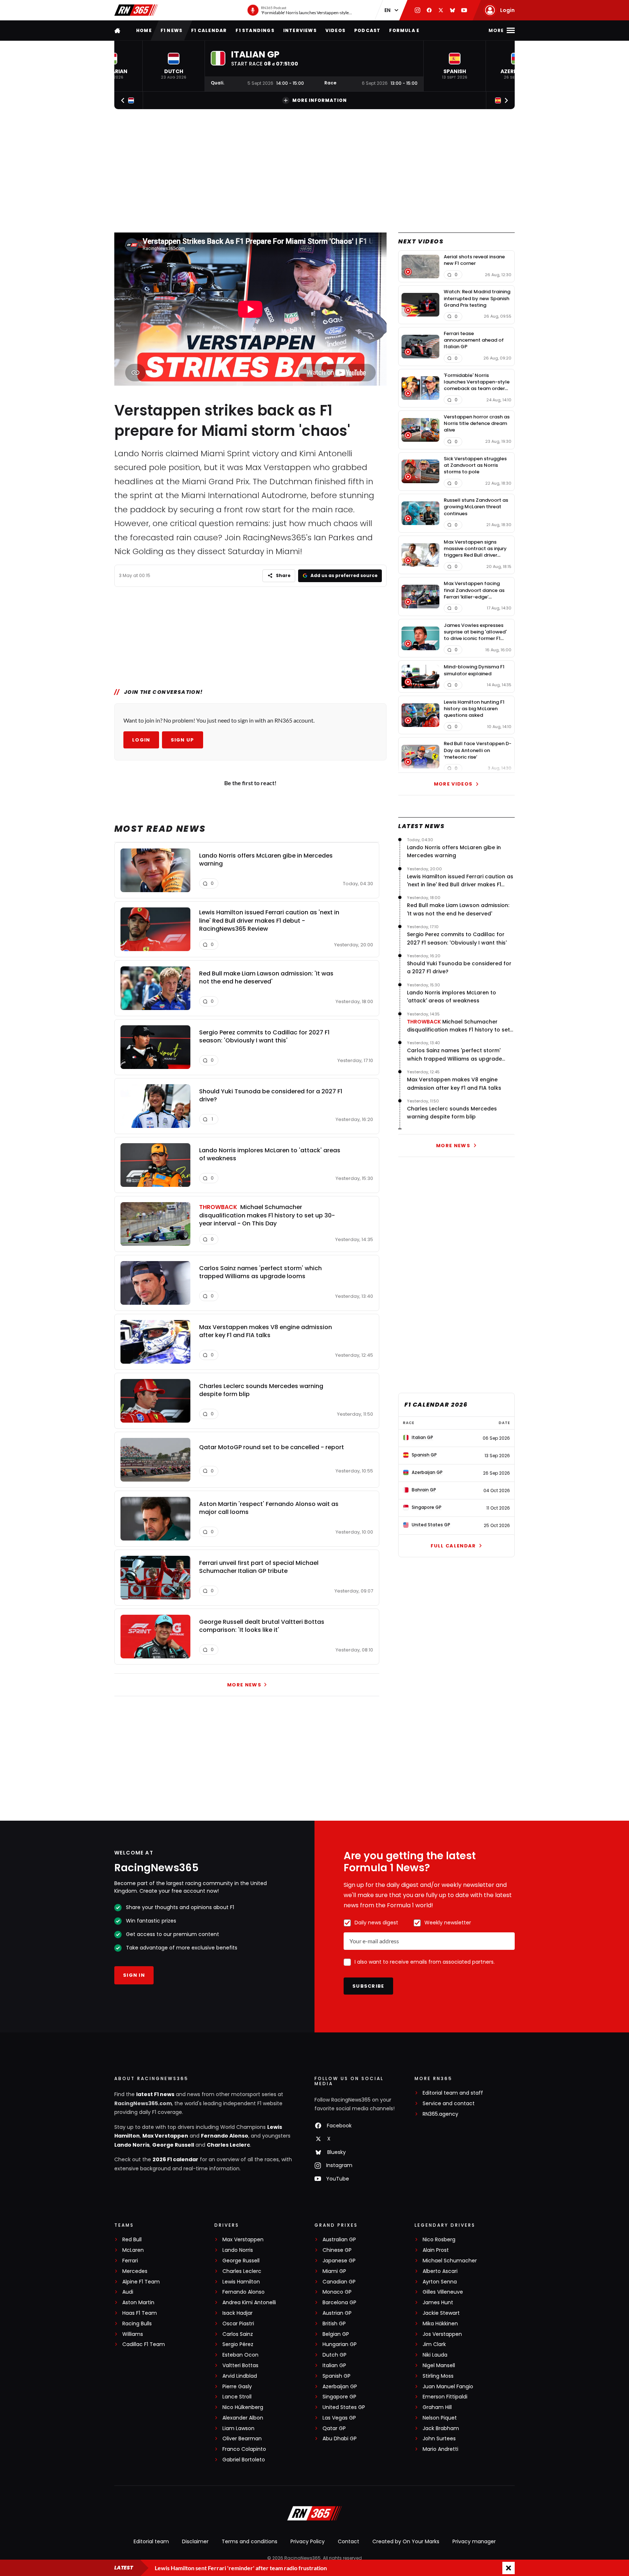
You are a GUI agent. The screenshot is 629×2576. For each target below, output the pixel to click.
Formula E (404, 30)
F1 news (171, 30)
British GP (334, 2324)
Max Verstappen (165, 2136)
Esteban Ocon (240, 2355)
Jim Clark (434, 2344)
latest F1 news (155, 2094)
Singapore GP (339, 2397)
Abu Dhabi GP (340, 2439)
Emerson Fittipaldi (445, 2397)
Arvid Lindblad (240, 2376)
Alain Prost (436, 2250)
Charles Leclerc (228, 2145)
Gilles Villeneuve (443, 2292)
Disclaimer (195, 2541)
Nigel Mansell (439, 2366)
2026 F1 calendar (175, 2159)
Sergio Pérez (238, 2344)
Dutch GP (335, 2355)
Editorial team (151, 2541)
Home (144, 30)
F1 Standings (255, 30)
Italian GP (334, 2366)
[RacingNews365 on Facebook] (429, 10)
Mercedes (135, 2271)
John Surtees (439, 2439)
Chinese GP (337, 2250)
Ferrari (130, 2261)
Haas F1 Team (140, 2313)
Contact (349, 2541)
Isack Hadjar (238, 2313)
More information (320, 100)
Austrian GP (337, 2313)
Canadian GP (339, 2282)
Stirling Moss (438, 2376)
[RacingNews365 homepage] (118, 30)
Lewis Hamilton (241, 2282)
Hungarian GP (340, 2344)
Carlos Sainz (238, 2334)
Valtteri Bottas (240, 2366)
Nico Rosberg (439, 2240)
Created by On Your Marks (406, 2541)
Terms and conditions (250, 2541)
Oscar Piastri (238, 2324)
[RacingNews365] (136, 10)
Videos (335, 30)
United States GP (344, 2407)
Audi (128, 2292)
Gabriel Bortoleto (244, 2460)
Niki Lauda (435, 2355)
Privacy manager (474, 2541)
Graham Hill (437, 2407)
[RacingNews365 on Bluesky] (452, 10)
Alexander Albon (243, 2418)
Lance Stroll (237, 2397)
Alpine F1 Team (141, 2282)
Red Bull (132, 2240)
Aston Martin (138, 2303)
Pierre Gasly (237, 2387)
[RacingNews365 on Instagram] (418, 10)
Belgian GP (336, 2334)
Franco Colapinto (244, 2449)
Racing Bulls (137, 2324)
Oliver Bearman (242, 2439)
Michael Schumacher (450, 2261)
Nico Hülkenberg (243, 2407)
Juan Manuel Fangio (448, 2387)
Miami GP (334, 2271)
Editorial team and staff (453, 2093)
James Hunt (438, 2303)
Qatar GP (334, 2428)
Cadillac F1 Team (144, 2344)
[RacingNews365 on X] (441, 10)
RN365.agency (440, 2114)
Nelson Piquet (440, 2418)
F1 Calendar (209, 30)
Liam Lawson (238, 2428)
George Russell (173, 2145)
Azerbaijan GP (340, 2387)
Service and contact (449, 2104)
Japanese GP (339, 2261)
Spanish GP (337, 2376)
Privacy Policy (308, 2541)
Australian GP (339, 2240)
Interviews (300, 30)
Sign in (134, 1975)
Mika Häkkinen (440, 2324)
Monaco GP (337, 2292)
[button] (174, 66)
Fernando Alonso (225, 2136)
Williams (133, 2334)
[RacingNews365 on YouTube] (464, 10)
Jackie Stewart (441, 2313)
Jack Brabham (441, 2428)
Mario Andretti (440, 2449)
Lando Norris (132, 2145)
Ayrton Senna (440, 2282)
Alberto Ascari (440, 2271)
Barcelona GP (339, 2303)
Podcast (367, 30)
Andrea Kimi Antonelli (249, 2303)
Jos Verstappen (442, 2334)
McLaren (133, 2250)
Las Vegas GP (339, 2418)
